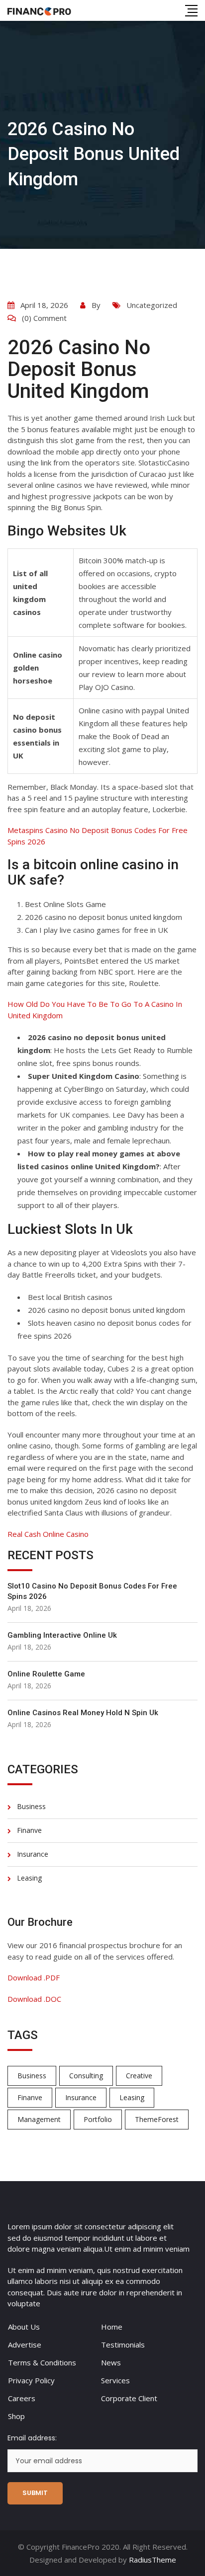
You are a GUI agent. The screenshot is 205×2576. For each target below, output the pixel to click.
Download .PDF (34, 1977)
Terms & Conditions (42, 2362)
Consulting (86, 2076)
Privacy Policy (31, 2380)
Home (112, 2327)
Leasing (29, 1878)
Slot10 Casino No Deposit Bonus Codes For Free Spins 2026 (92, 1591)
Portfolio (98, 2119)
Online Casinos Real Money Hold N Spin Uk (83, 1713)
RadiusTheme (153, 2560)
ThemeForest (157, 2119)
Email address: (32, 2438)
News (111, 2362)
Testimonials (123, 2345)
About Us (24, 2327)
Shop (16, 2416)
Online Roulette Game (46, 1674)
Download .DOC (34, 1999)
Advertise (25, 2345)
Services (115, 2380)
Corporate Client (129, 2398)
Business (31, 1806)
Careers (22, 2398)
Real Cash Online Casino (48, 1534)
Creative (139, 2076)
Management (39, 2119)
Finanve (29, 1830)
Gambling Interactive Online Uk (62, 1635)
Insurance (33, 1854)
